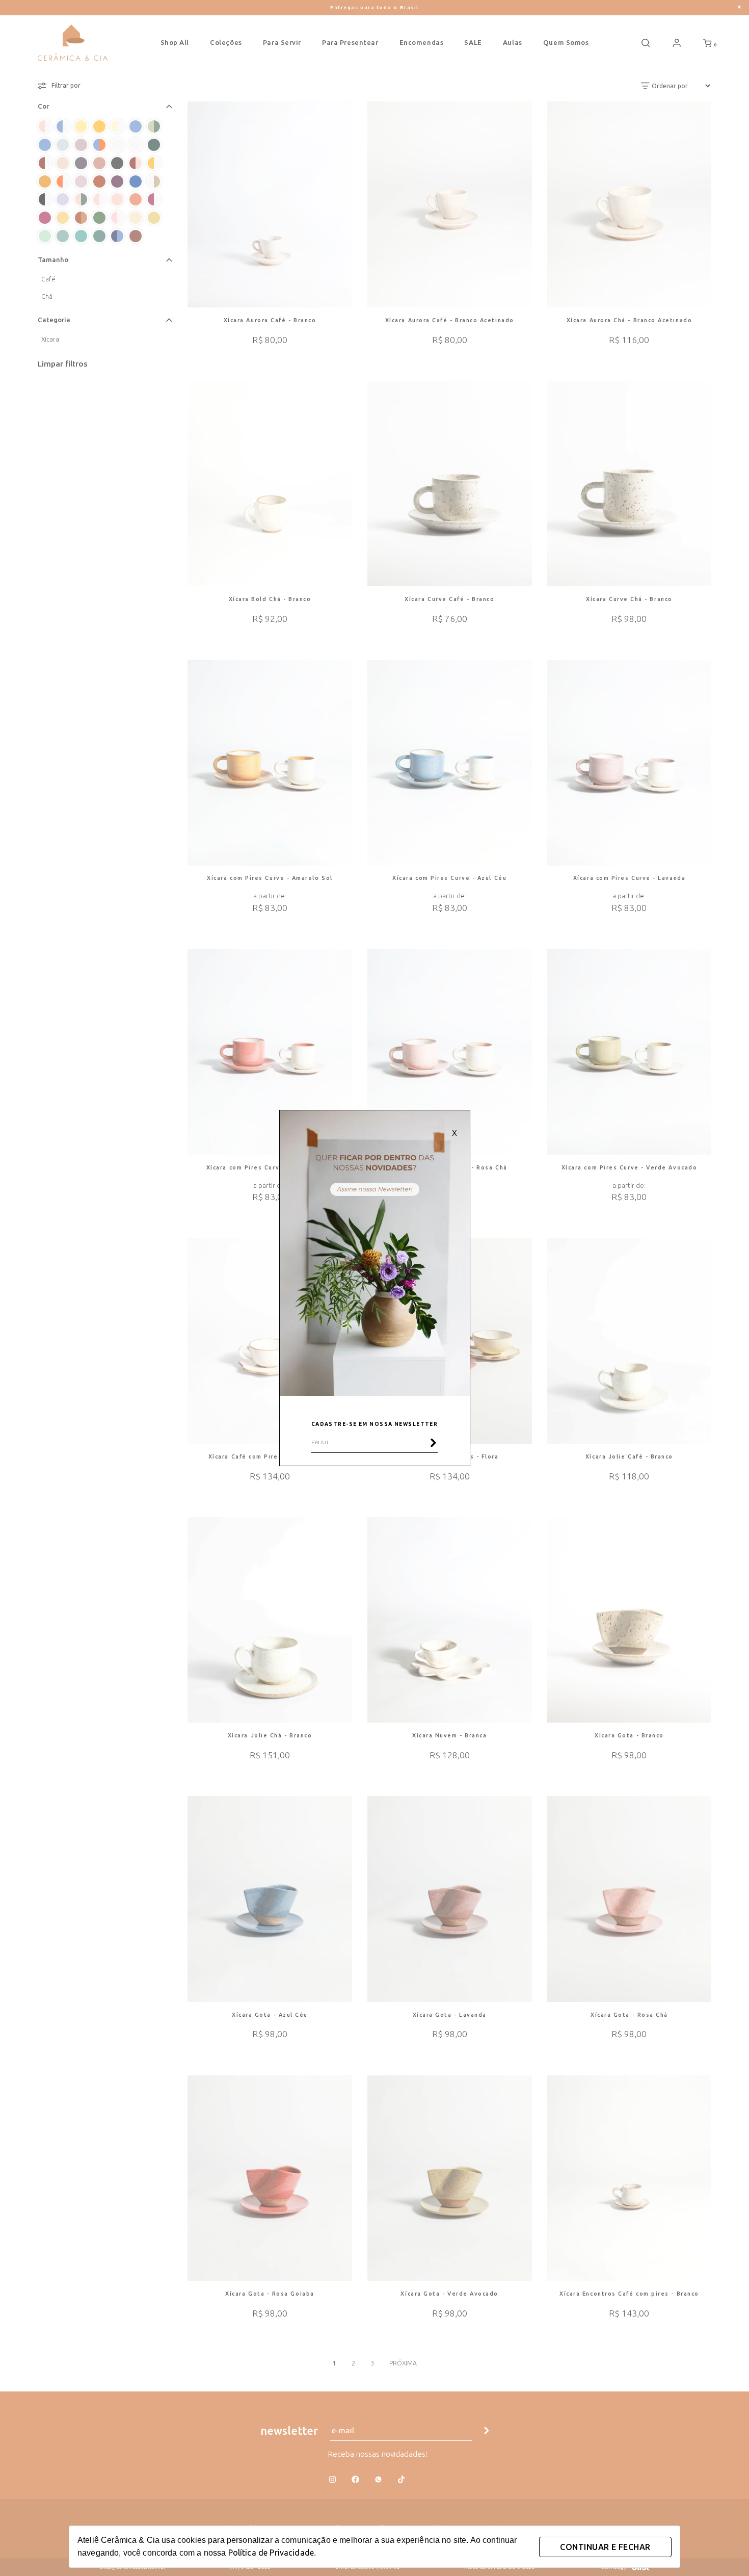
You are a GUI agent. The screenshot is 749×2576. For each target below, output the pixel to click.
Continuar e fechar (605, 2547)
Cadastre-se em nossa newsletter (375, 1424)
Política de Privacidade (271, 2553)
